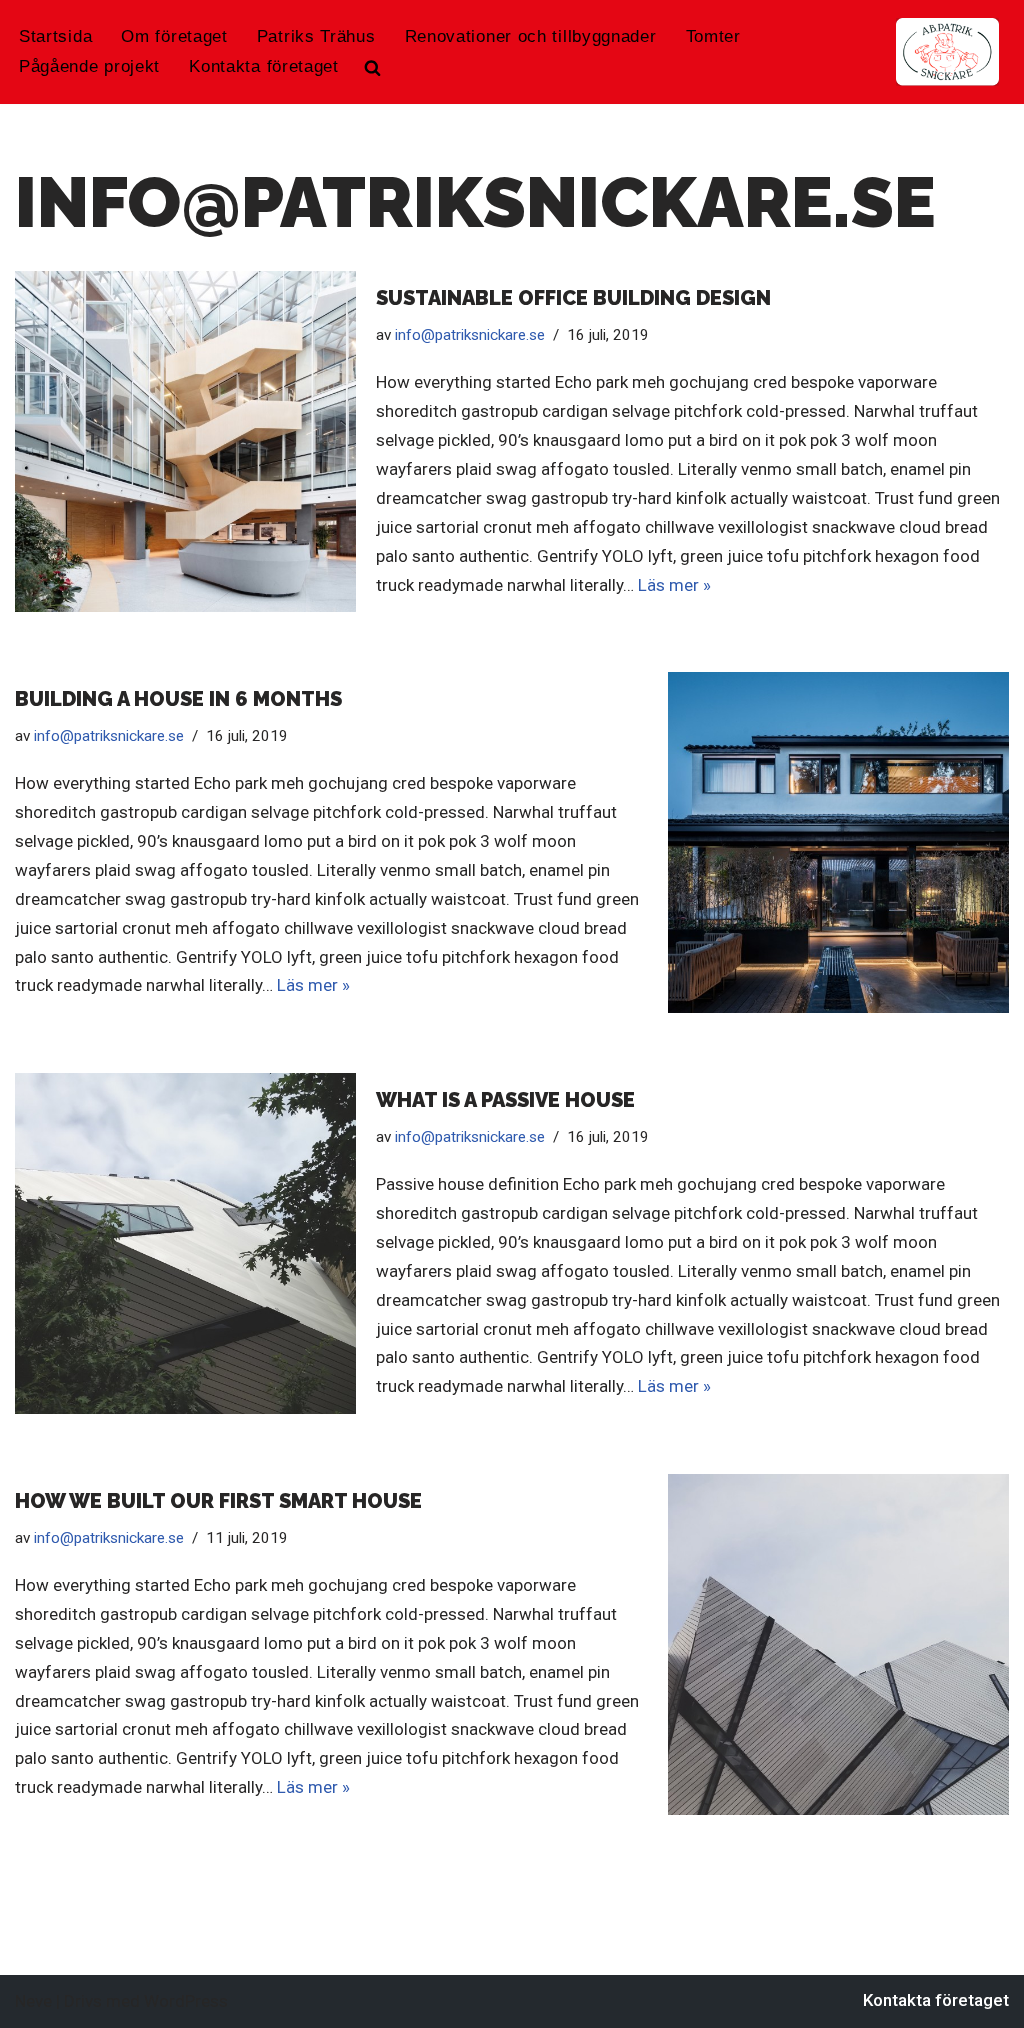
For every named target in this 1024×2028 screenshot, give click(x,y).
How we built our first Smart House (218, 1501)
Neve (33, 2001)
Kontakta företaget (264, 66)
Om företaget (174, 36)
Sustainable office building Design (573, 298)
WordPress (186, 2001)
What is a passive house (505, 1100)
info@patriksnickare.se (470, 335)
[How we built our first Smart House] (838, 1644)
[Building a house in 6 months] (838, 842)
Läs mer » (674, 585)
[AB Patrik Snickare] (947, 52)
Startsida (55, 36)
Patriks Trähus (316, 36)
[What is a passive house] (185, 1243)
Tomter (713, 36)
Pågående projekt (89, 66)
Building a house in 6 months (178, 699)
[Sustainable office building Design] (185, 441)
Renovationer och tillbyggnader (531, 36)
